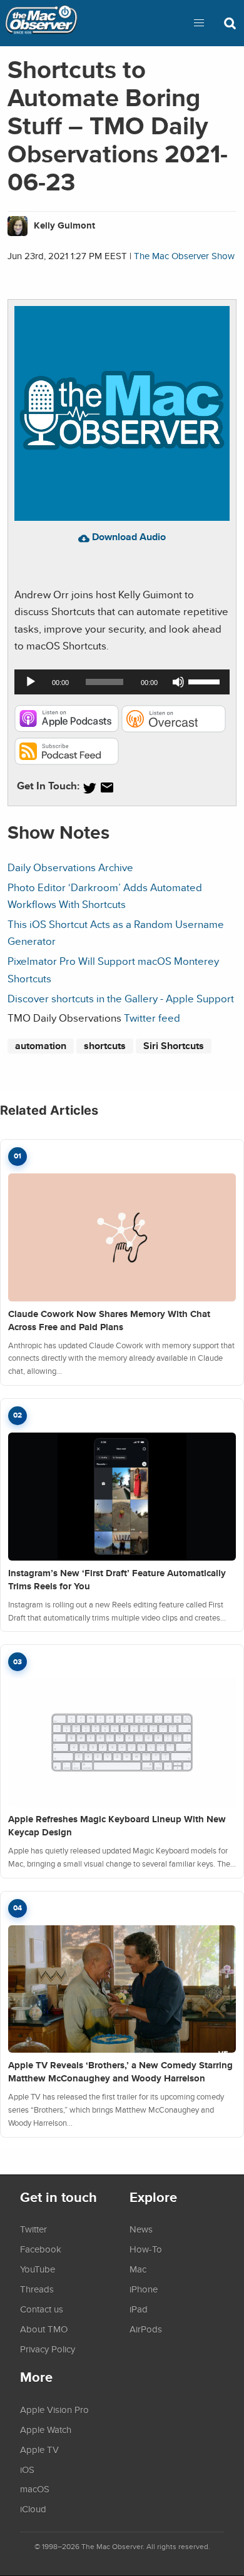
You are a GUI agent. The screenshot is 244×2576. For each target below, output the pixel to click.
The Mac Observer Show (184, 256)
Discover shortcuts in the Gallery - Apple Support (121, 998)
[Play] (31, 682)
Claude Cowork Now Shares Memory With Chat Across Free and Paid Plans (109, 1320)
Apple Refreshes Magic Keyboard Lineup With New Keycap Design (117, 1826)
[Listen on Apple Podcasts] (67, 728)
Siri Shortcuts (174, 1046)
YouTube (38, 2269)
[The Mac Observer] (41, 23)
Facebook (41, 2249)
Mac (138, 2269)
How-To (146, 2249)
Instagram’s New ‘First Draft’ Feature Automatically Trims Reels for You (117, 1580)
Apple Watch (46, 2429)
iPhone (144, 2289)
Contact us (42, 2309)
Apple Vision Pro (54, 2409)
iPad (139, 2309)
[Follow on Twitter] (89, 788)
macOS (35, 2489)
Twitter (33, 2229)
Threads (37, 2289)
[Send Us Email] (107, 788)
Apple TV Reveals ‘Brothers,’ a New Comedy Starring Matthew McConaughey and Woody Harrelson (120, 2072)
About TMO (44, 2329)
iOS (27, 2469)
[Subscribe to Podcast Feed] (67, 761)
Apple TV (39, 2449)
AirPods (146, 2329)
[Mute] (178, 682)
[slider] (206, 681)
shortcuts (105, 1046)
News (141, 2229)
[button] (199, 23)
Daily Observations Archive (70, 867)
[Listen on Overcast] (174, 728)
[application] (122, 682)
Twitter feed (152, 1018)
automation (41, 1046)
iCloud (33, 2509)
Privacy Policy (48, 2349)
